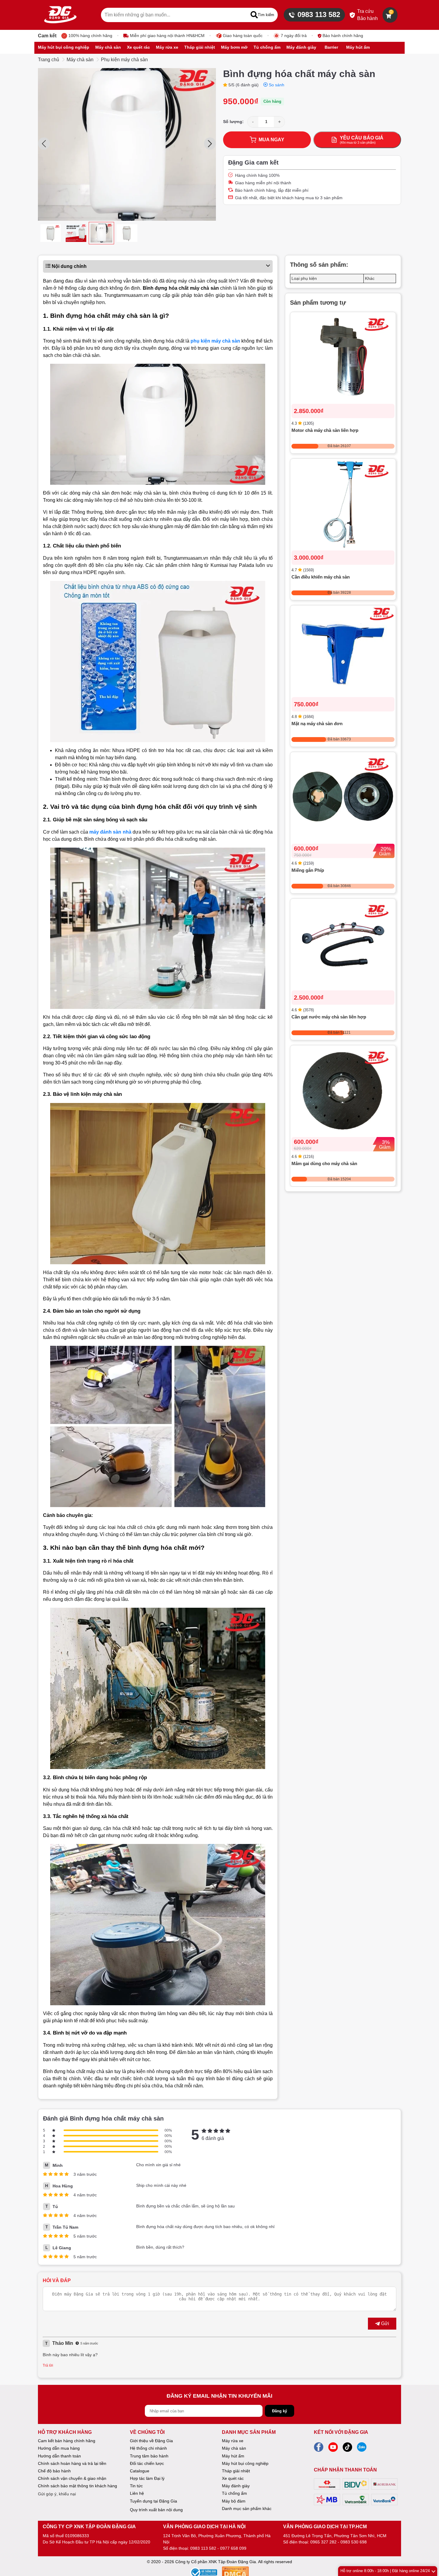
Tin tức (136, 2486)
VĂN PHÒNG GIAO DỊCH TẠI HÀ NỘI (204, 2527)
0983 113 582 (319, 14)
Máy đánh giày (236, 2486)
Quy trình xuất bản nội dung (156, 2510)
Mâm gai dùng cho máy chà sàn (324, 1164)
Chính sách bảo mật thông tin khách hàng (77, 2486)
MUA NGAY (271, 140)
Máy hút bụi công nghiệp (245, 2463)
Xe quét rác (233, 2478)
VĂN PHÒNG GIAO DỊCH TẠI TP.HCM (325, 2527)
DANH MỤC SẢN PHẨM (249, 2432)
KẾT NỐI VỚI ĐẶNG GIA (341, 2432)
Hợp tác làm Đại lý (147, 2478)
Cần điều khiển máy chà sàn (321, 577)
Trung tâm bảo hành (149, 2456)
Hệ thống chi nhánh (148, 2448)
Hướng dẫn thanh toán (59, 2456)
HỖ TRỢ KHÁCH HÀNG (65, 2432)
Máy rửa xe (233, 2441)
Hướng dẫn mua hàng (59, 2448)
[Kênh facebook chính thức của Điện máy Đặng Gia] (319, 2449)
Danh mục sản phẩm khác (247, 2509)
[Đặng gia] (60, 15)
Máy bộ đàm (234, 2501)
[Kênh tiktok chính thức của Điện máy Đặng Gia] (347, 2449)
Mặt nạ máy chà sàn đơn (317, 724)
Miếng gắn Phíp (308, 870)
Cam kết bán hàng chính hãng (67, 2441)
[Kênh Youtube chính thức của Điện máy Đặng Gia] (333, 2449)
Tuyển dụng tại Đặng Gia (154, 2501)
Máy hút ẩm (233, 2456)
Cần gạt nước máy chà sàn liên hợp (329, 1017)
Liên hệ (137, 2493)
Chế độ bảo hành (54, 2471)
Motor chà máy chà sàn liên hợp (325, 431)
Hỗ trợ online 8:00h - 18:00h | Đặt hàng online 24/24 (385, 2571)
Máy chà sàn (80, 60)
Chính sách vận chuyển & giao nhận (72, 2478)
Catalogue (140, 2471)
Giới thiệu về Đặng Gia (151, 2441)
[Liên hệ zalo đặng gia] (362, 2449)
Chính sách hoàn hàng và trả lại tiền (72, 2463)
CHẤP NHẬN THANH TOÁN (345, 2470)
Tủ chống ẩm (234, 2493)
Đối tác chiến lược (147, 2463)
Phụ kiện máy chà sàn (124, 60)
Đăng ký (280, 2411)
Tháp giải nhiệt (236, 2471)
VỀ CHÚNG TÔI (147, 2432)
